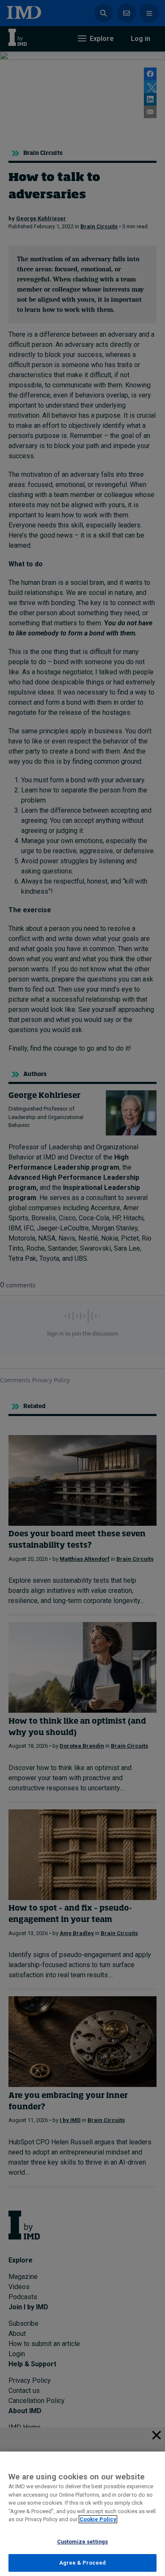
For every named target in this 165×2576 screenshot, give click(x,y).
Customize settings (82, 2542)
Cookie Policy (98, 2519)
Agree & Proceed (83, 2563)
